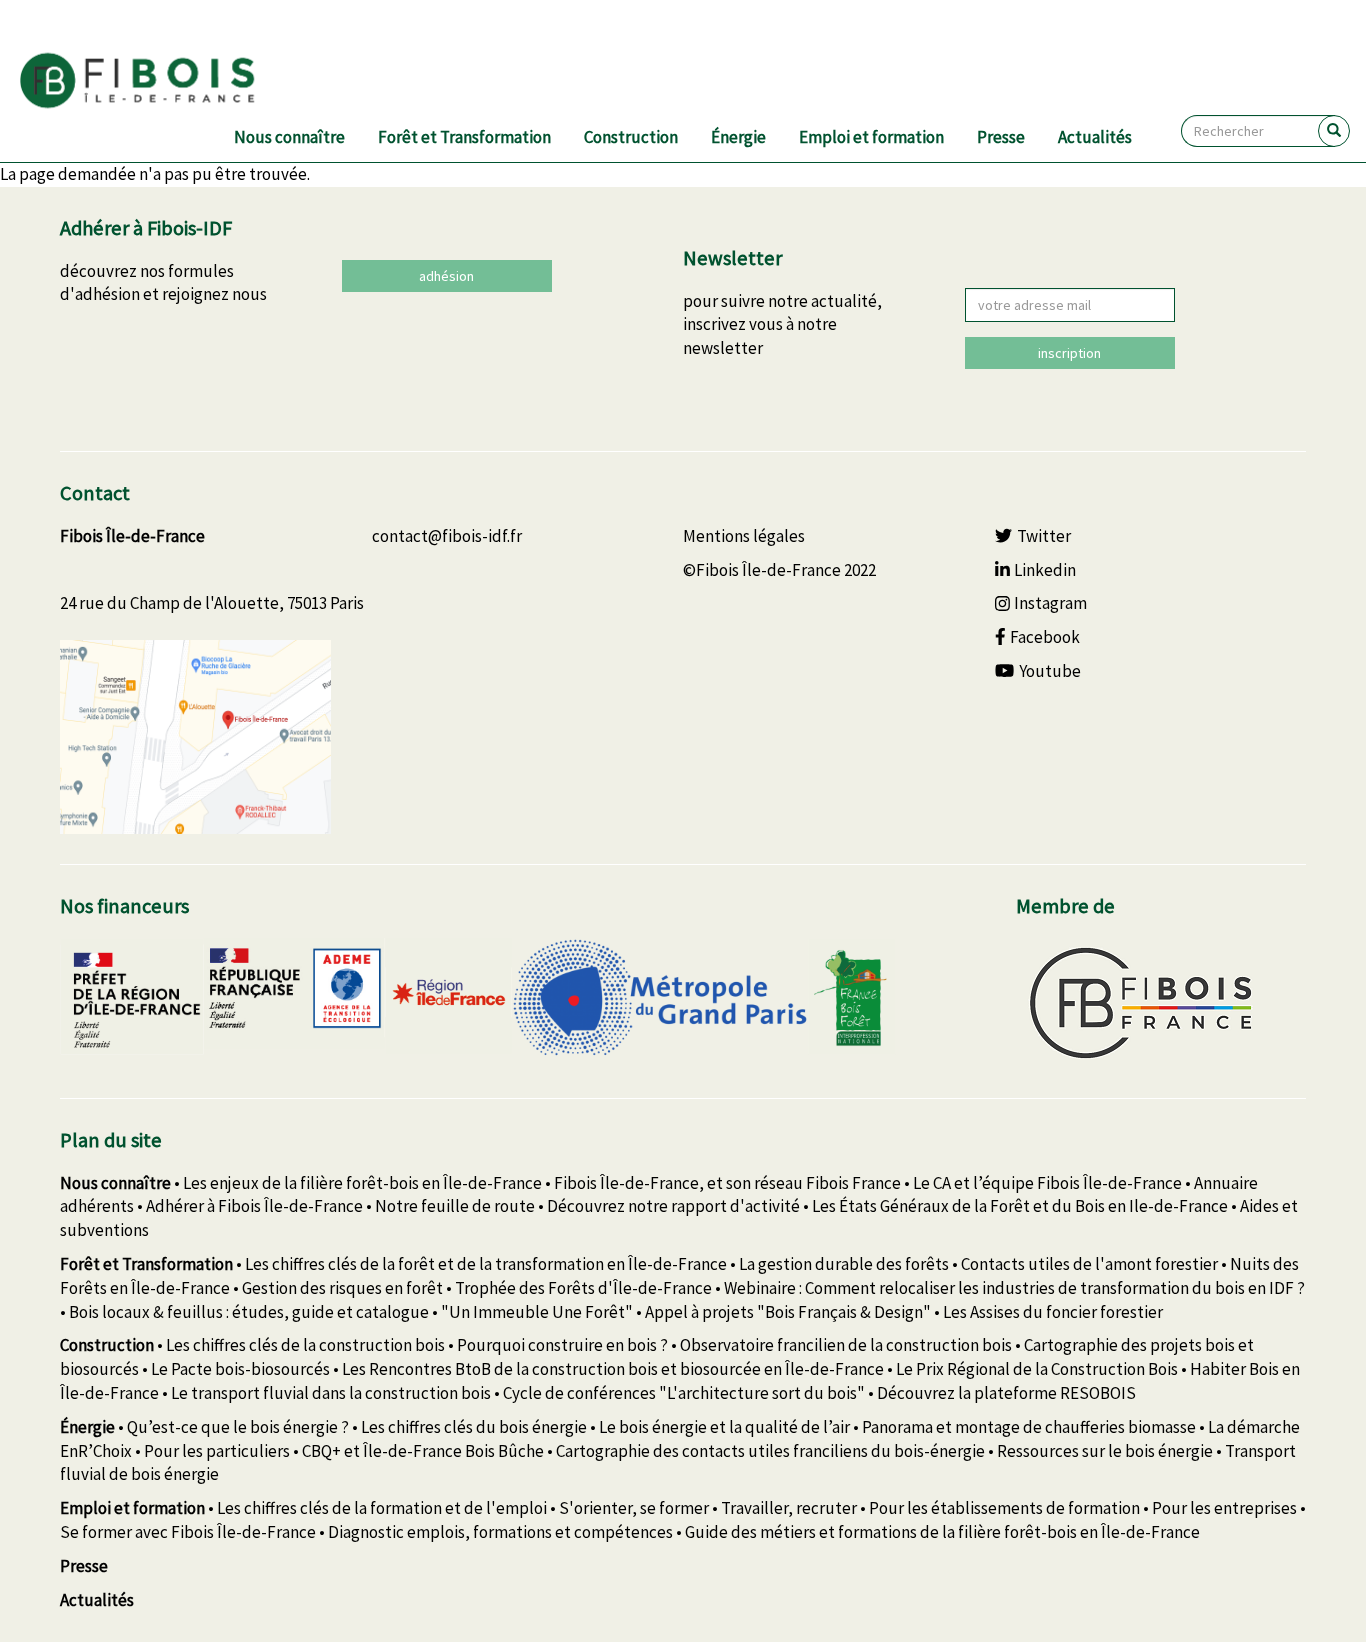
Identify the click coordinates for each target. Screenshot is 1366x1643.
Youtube (1050, 671)
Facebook (1045, 637)
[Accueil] (161, 81)
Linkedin (1045, 570)
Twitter (1044, 536)
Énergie (738, 137)
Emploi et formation (871, 137)
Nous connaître (289, 137)
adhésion (446, 276)
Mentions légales (744, 536)
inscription (1069, 353)
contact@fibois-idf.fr (447, 536)
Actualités (1095, 137)
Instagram (1050, 603)
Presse (1001, 137)
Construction (631, 137)
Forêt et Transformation (464, 137)
